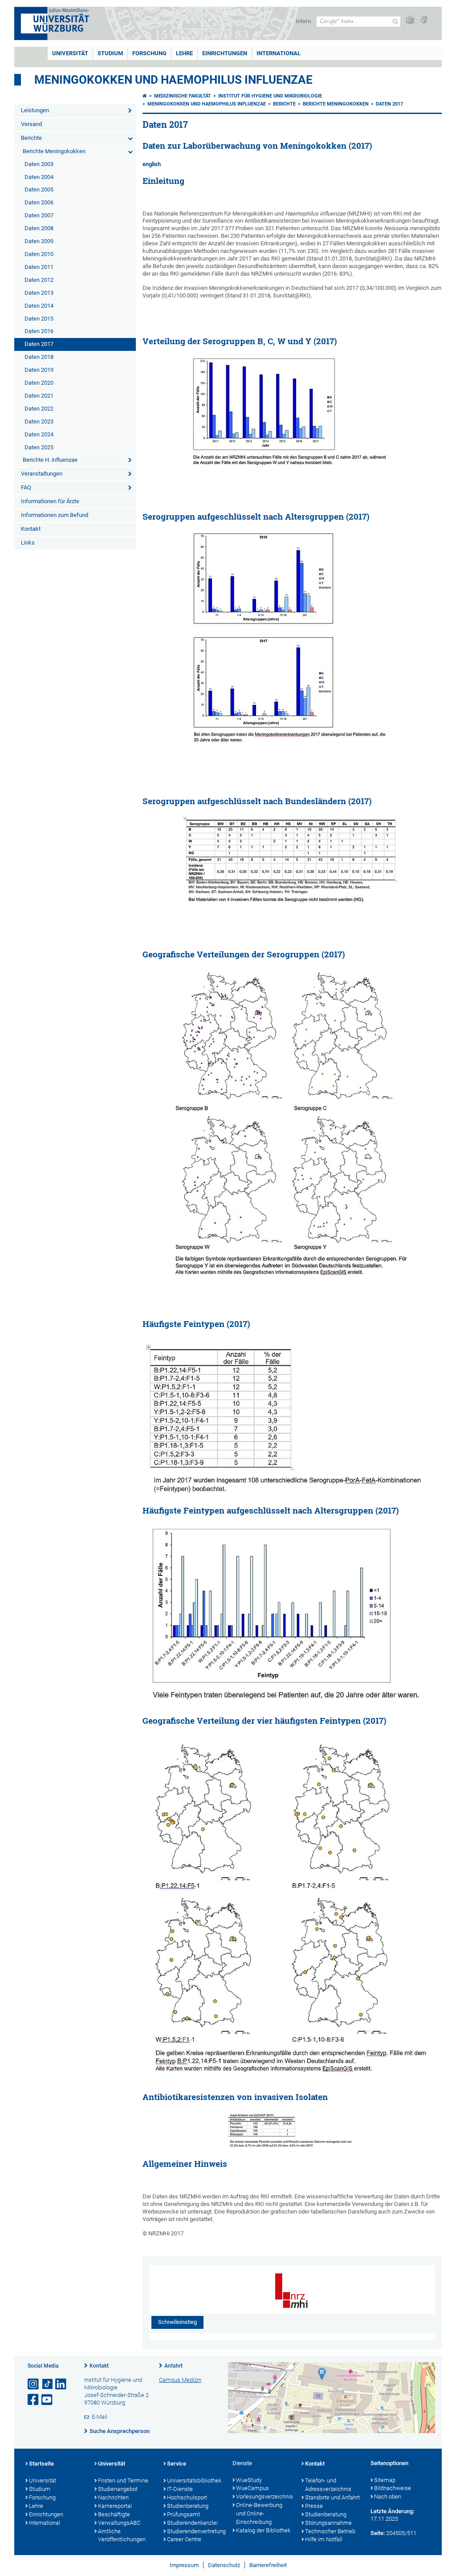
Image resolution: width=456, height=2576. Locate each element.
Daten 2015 (39, 319)
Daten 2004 (39, 177)
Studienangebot (118, 2489)
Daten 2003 (39, 164)
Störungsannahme (328, 2523)
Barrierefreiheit (268, 2565)
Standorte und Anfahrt (332, 2497)
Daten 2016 (39, 331)
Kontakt (31, 529)
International (279, 53)
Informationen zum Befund (55, 515)
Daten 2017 (39, 344)
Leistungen (35, 110)
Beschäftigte (114, 2514)
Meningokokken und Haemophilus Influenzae (173, 80)
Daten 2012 (39, 280)
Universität (70, 53)
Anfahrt (173, 2366)
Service (177, 2464)
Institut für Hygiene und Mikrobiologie (270, 96)
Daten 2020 (39, 383)
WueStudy (249, 2480)
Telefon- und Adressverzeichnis (328, 2485)
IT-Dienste (180, 2489)
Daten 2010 (39, 254)
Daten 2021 (39, 396)
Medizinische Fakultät (183, 96)
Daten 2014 (39, 306)
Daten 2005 (39, 189)
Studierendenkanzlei (192, 2523)
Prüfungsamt (183, 2514)
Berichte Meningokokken (54, 151)
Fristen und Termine (123, 2480)
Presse (314, 2506)
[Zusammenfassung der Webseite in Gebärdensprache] (423, 20)
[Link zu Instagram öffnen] (34, 2384)
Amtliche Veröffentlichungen (122, 2535)
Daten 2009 (39, 241)
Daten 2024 (39, 434)
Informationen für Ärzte (50, 501)
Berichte (31, 138)
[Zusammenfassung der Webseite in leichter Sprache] (410, 20)
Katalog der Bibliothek (263, 2530)
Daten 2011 (39, 267)
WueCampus (252, 2488)
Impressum (184, 2565)
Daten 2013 (39, 293)
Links (28, 543)
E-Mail (100, 2417)
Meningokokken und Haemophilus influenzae (207, 104)
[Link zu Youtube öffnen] (48, 2400)
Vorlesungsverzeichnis (264, 2497)
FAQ (26, 487)
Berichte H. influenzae (50, 460)
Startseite (41, 2464)
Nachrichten (113, 2497)
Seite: (378, 2533)
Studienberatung (188, 2506)
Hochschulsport (187, 2497)
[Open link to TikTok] (48, 2384)
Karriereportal (115, 2506)
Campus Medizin (180, 2380)
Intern (303, 21)
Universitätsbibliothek (194, 2480)
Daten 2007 (39, 215)
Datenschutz (224, 2565)
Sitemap (385, 2480)
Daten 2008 (39, 228)
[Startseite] (145, 96)
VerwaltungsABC (119, 2523)
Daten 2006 (39, 202)
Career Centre (184, 2539)
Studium (110, 53)
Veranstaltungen (42, 474)
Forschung (149, 53)
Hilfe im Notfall (324, 2539)
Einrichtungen (225, 53)
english (152, 164)
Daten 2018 (39, 357)
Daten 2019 (39, 370)
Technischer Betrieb (330, 2531)
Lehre (184, 53)
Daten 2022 (39, 409)
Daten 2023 (39, 421)
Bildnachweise (393, 2488)
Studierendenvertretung (195, 2531)
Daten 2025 (39, 447)
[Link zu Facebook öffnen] (34, 2400)
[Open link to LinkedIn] (61, 2384)
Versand (31, 124)
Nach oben (388, 2497)
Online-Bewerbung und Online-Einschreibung (259, 2513)
